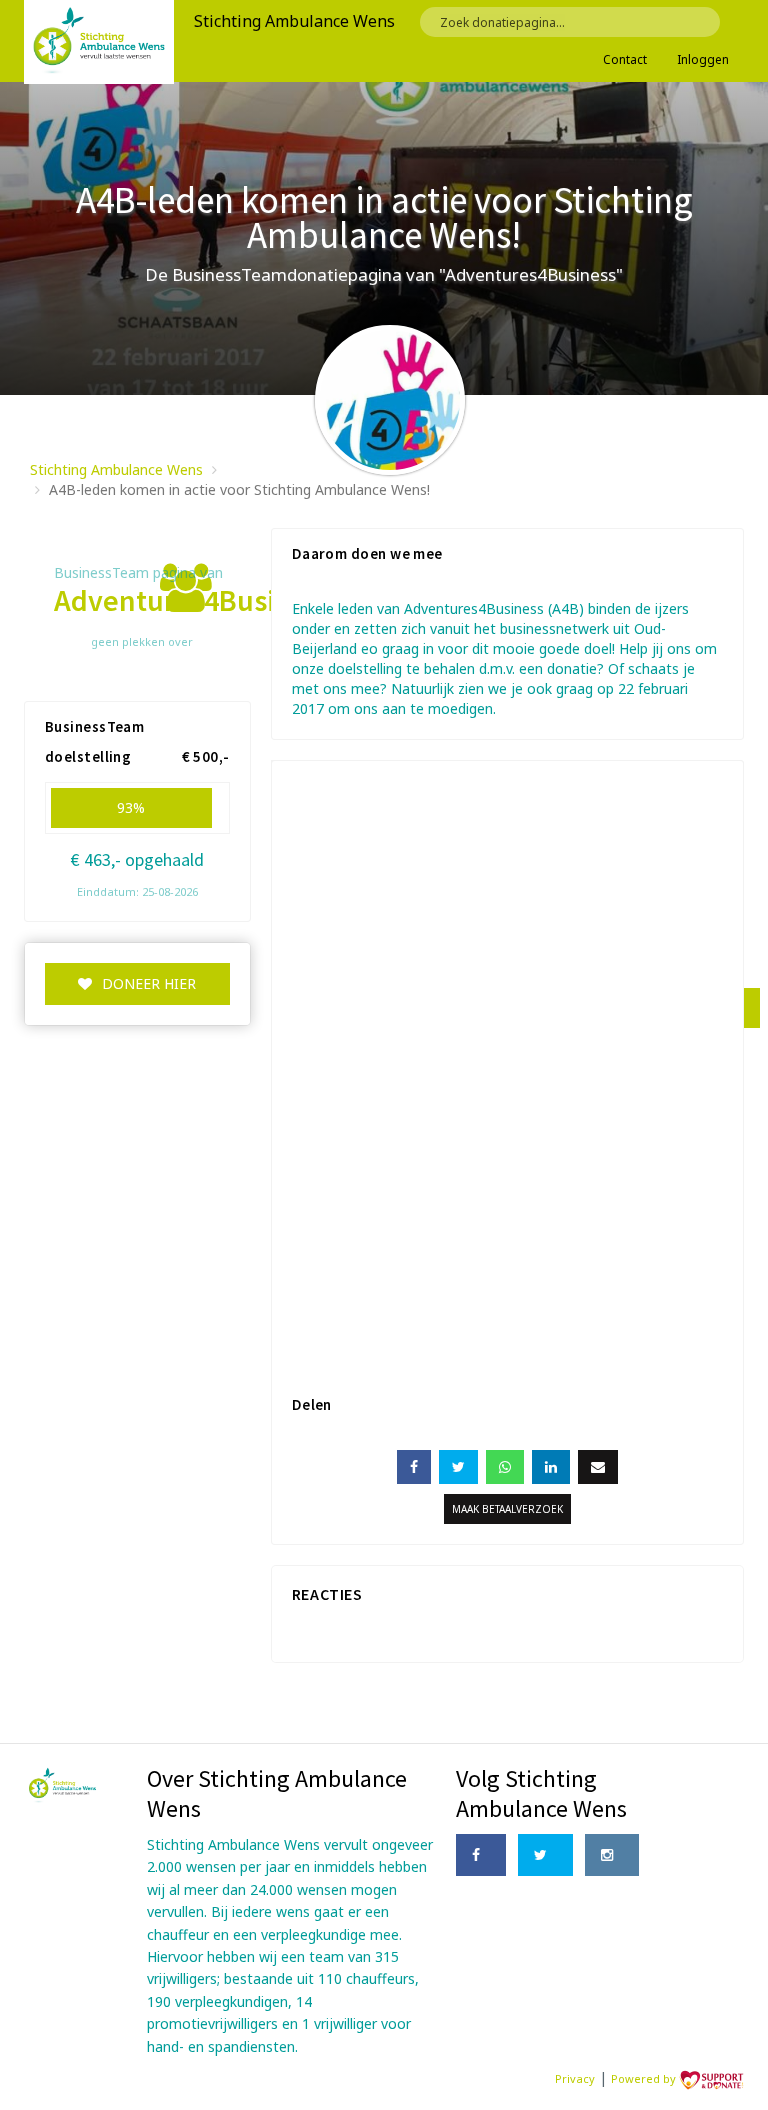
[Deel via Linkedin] (551, 1467)
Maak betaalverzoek (507, 1509)
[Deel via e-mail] (598, 1467)
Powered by (645, 2078)
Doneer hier (149, 983)
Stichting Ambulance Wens (116, 469)
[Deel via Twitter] (458, 1467)
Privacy (575, 2078)
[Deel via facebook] (414, 1467)
